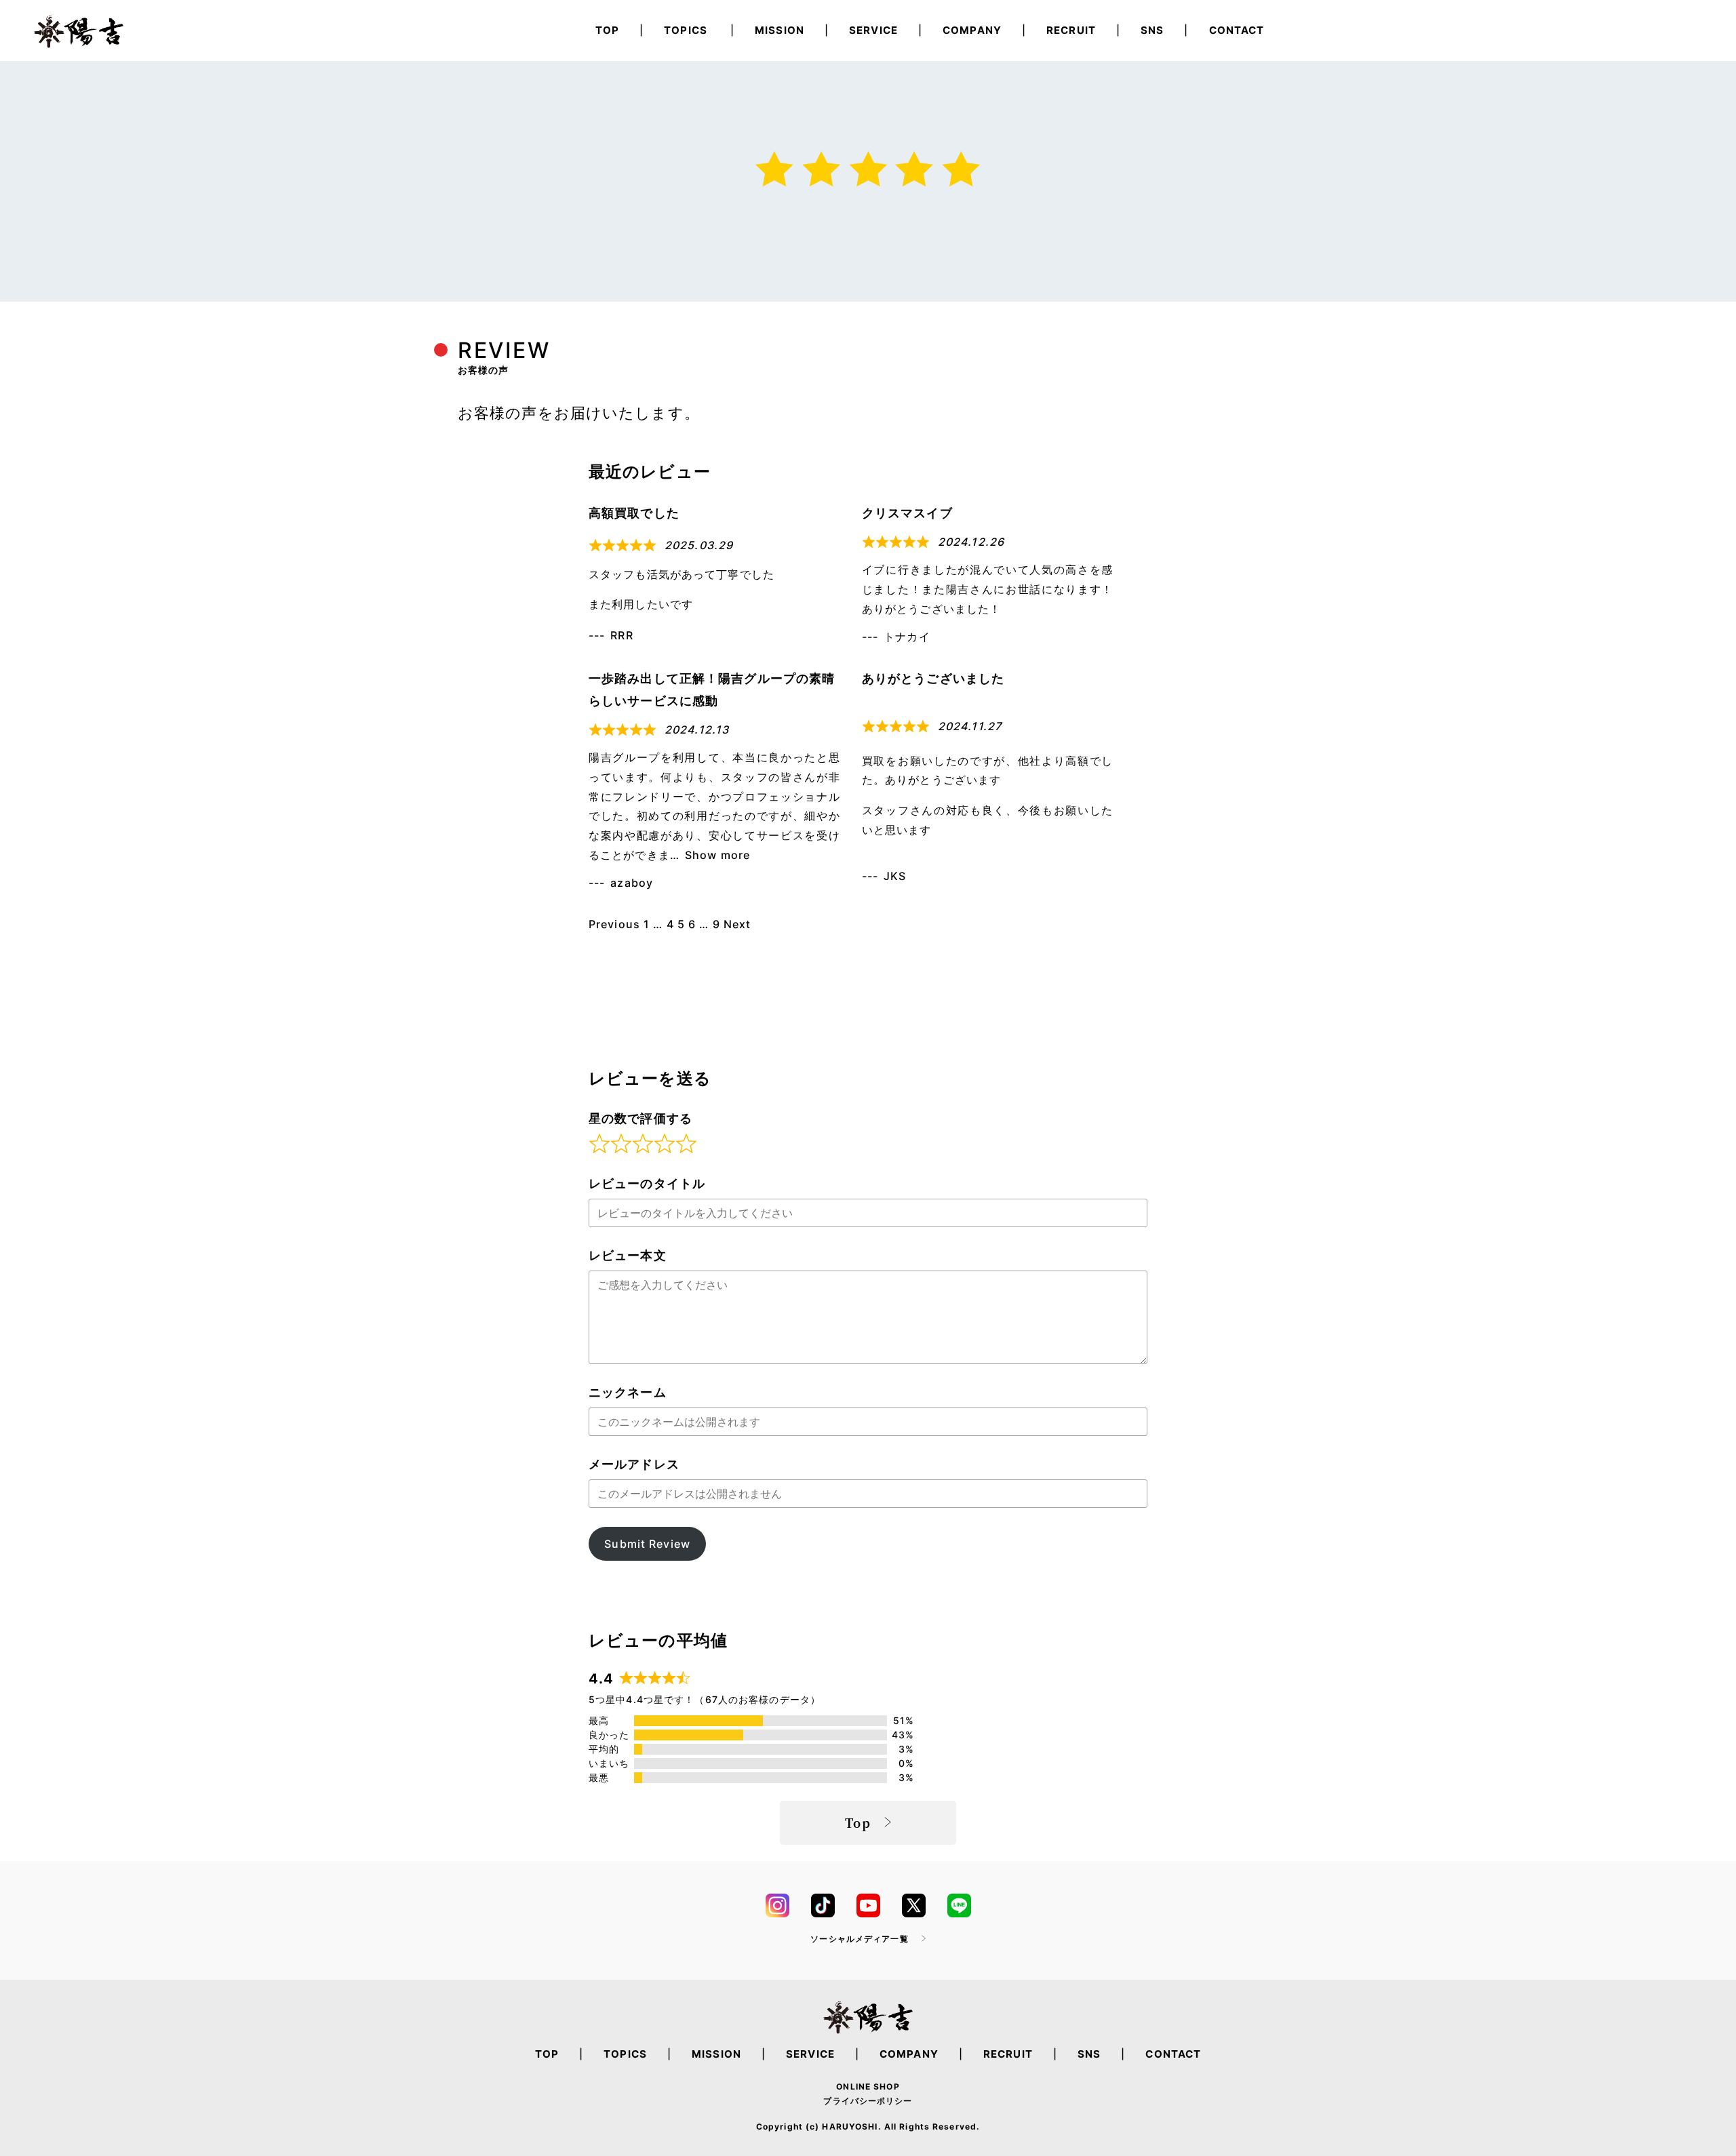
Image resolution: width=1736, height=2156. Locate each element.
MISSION (780, 30)
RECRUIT (1071, 30)
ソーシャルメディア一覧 (859, 1939)
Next (737, 924)
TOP (607, 30)
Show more (717, 855)
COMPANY (972, 30)
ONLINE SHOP (868, 2087)
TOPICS (686, 30)
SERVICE (873, 30)
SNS (1152, 30)
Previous (614, 924)
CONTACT (1237, 30)
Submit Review (647, 1544)
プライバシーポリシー (868, 2101)
